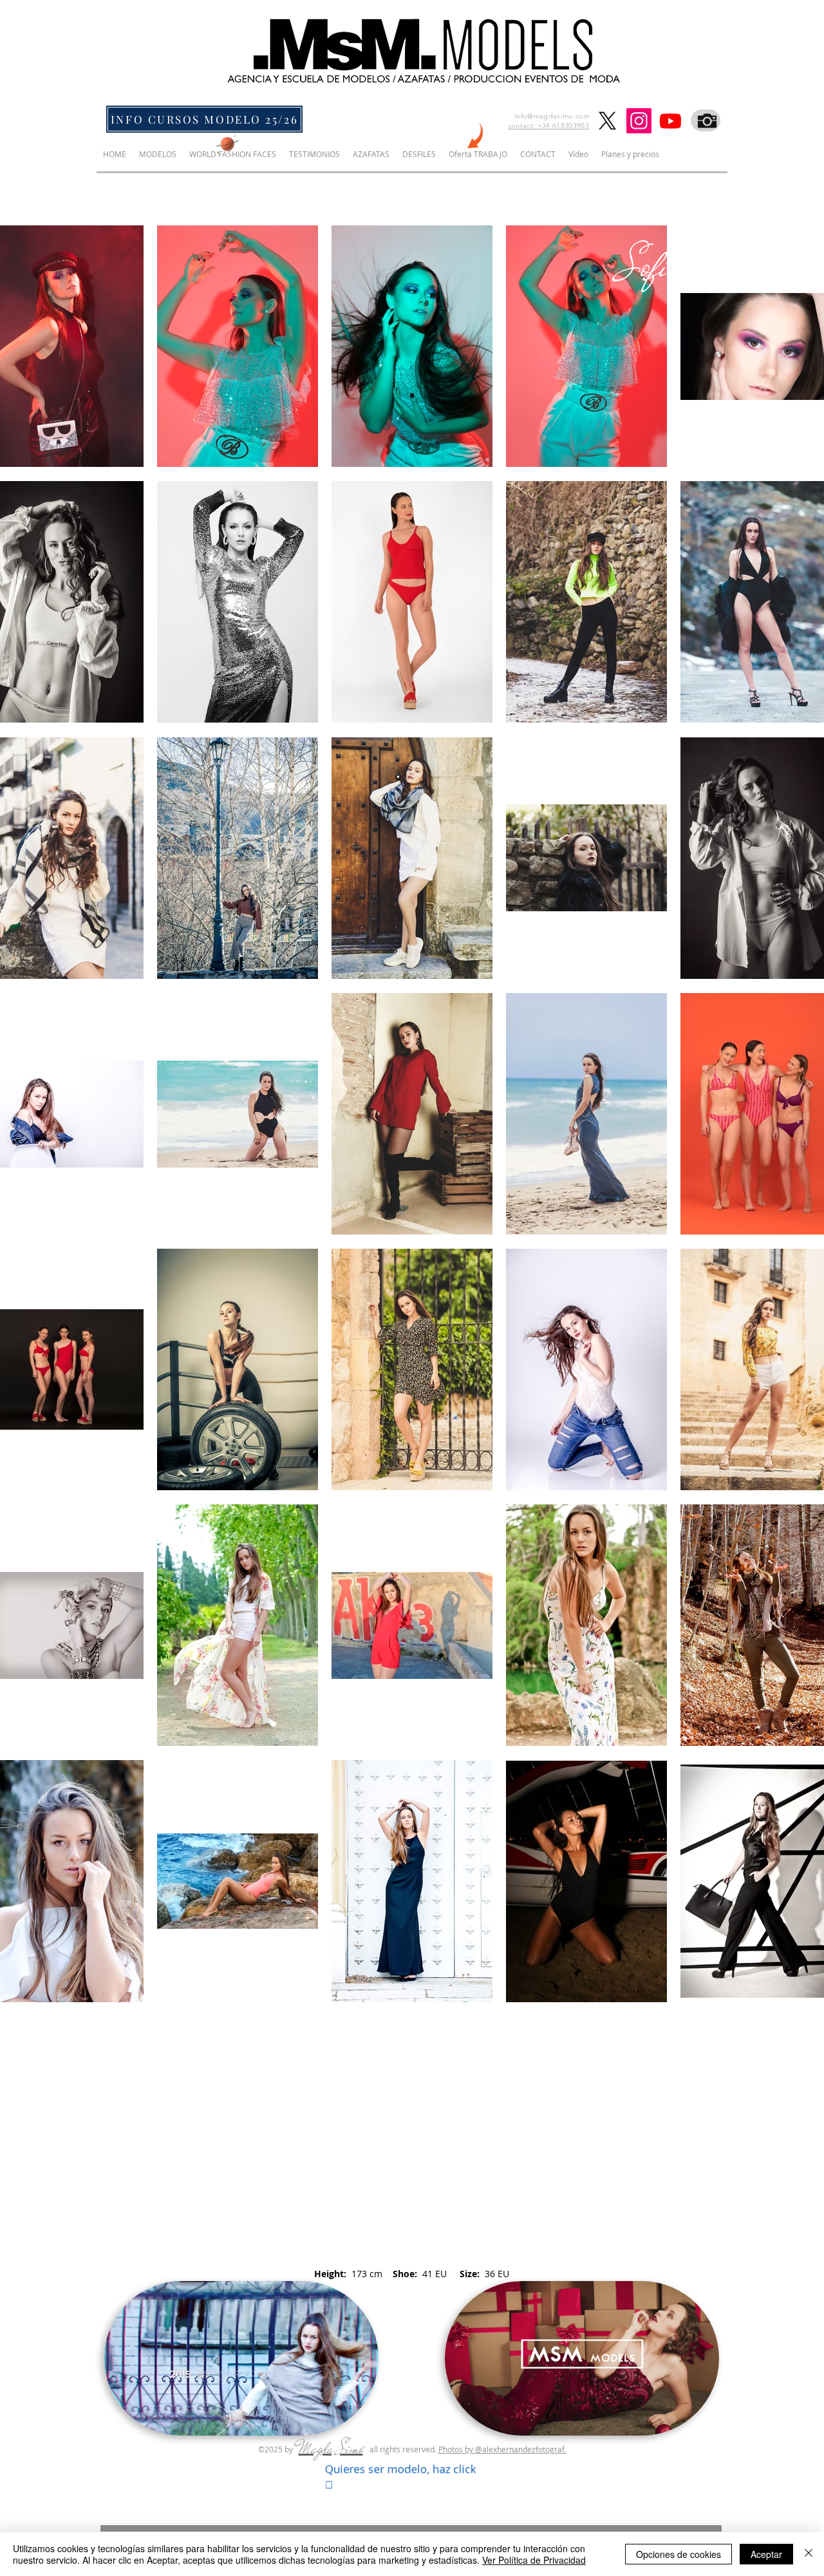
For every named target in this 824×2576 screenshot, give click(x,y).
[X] (607, 121)
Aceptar (766, 2554)
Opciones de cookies (679, 2554)
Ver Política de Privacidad (534, 2560)
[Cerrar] (809, 2554)
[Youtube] (670, 121)
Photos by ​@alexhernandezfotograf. (502, 2449)
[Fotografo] (706, 120)
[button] (241, 2420)
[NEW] (477, 136)
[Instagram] (639, 121)
